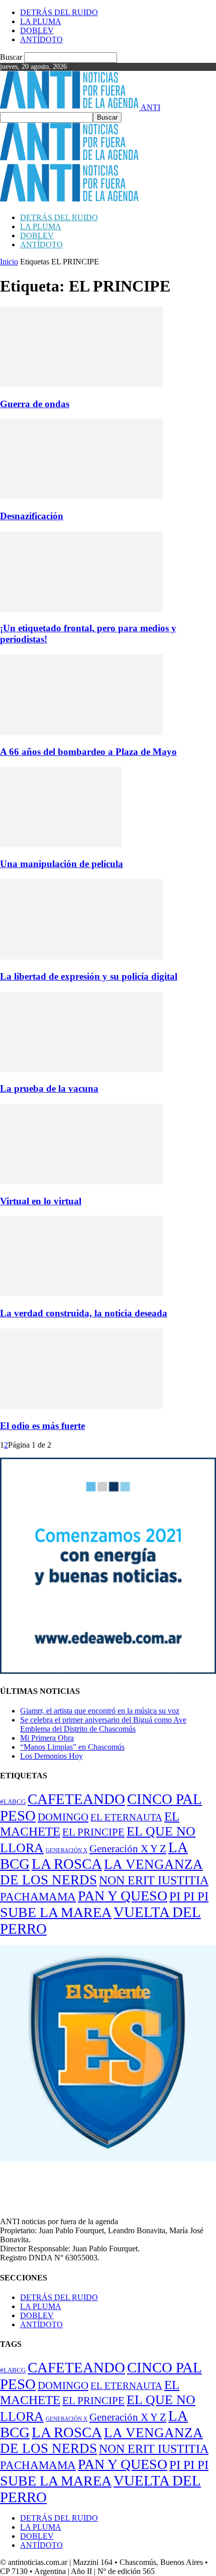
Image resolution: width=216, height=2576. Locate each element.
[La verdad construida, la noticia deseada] (81, 1294)
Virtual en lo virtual (41, 1201)
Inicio (9, 262)
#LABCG (13, 1802)
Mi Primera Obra (47, 1738)
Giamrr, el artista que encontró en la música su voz (100, 1711)
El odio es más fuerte (42, 1426)
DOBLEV (37, 30)
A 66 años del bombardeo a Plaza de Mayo (88, 752)
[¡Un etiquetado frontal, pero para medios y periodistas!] (81, 609)
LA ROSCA (67, 1864)
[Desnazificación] (81, 496)
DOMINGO (63, 1817)
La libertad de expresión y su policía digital (89, 976)
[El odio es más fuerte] (81, 1406)
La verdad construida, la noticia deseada (84, 1313)
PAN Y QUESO (123, 1896)
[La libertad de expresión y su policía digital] (81, 957)
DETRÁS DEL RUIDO (59, 12)
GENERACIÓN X (67, 1850)
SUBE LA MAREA (56, 1912)
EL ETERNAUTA (126, 1817)
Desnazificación (32, 516)
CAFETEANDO (76, 1799)
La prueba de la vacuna (49, 1088)
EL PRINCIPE (93, 1832)
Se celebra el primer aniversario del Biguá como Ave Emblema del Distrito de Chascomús (103, 1724)
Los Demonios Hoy (51, 1756)
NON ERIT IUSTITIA (154, 1880)
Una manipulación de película (62, 864)
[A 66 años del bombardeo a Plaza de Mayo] (81, 732)
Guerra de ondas (35, 404)
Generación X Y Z (128, 1849)
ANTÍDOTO (41, 39)
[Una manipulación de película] (61, 845)
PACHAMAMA (38, 1896)
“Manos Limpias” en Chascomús (72, 1747)
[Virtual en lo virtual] (81, 1181)
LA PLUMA (41, 21)
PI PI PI (189, 1896)
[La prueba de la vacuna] (81, 1069)
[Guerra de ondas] (81, 384)
